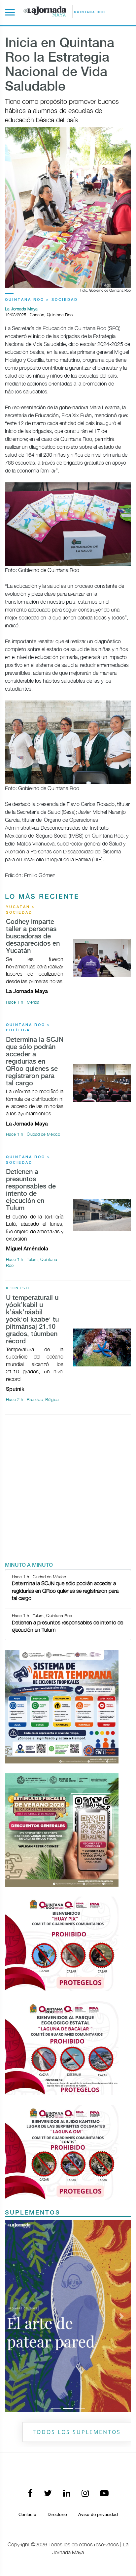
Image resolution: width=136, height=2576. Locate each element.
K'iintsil (18, 1288)
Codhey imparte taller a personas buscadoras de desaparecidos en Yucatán (33, 937)
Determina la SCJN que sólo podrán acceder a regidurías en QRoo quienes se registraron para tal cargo (35, 1062)
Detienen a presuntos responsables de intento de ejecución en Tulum (31, 1190)
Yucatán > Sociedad (21, 910)
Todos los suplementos (77, 2432)
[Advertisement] (68, 1488)
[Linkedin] (67, 2494)
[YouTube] (104, 2494)
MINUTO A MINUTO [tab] (29, 1565)
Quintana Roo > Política (28, 1028)
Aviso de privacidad (98, 2515)
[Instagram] (85, 2494)
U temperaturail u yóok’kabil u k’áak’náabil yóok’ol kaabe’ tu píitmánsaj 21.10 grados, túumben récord (32, 1320)
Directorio (57, 2515)
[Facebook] (30, 2494)
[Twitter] (48, 2494)
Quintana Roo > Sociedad (41, 300)
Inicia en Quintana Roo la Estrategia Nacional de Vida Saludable (60, 65)
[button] (14, 2316)
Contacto (27, 2515)
